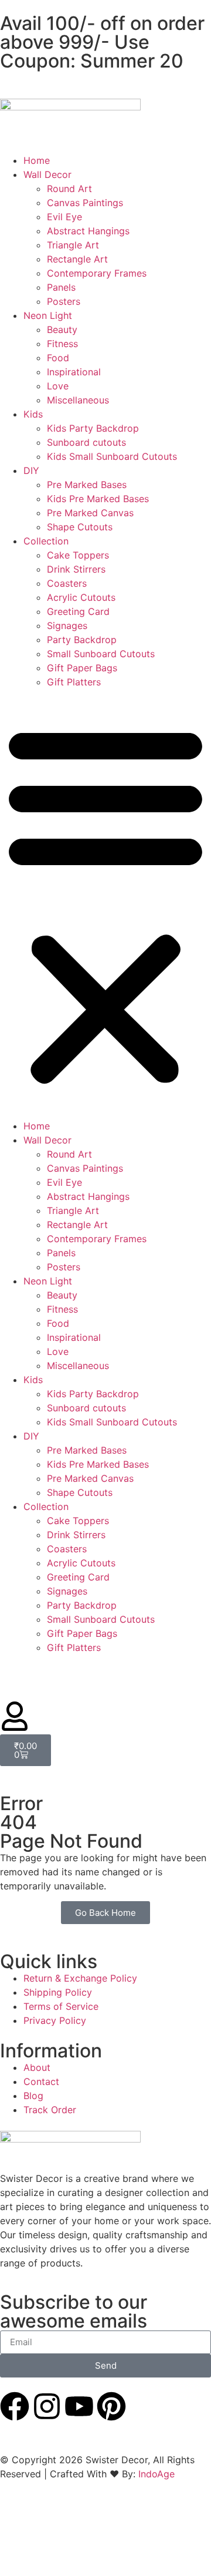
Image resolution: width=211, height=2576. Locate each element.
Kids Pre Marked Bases (98, 499)
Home (37, 160)
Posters (64, 301)
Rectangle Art (77, 259)
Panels (61, 287)
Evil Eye (64, 217)
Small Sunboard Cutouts (101, 654)
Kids (33, 414)
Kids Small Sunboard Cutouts (112, 456)
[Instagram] (47, 2406)
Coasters (67, 583)
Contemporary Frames (97, 273)
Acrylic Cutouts (81, 597)
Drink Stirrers (76, 569)
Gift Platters (74, 682)
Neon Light (48, 315)
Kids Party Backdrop (93, 428)
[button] (105, 904)
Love (58, 386)
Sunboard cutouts (86, 442)
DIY (31, 470)
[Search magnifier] (189, 2540)
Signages (67, 625)
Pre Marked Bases (87, 485)
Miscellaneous (78, 400)
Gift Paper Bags (82, 668)
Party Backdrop (82, 640)
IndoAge (156, 2474)
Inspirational (74, 372)
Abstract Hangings (88, 231)
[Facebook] (15, 2406)
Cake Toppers (78, 555)
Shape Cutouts (80, 527)
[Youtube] (79, 2406)
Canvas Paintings (85, 203)
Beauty (62, 329)
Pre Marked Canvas (90, 513)
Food (58, 358)
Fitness (62, 344)
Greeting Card (78, 611)
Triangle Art (73, 245)
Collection (46, 541)
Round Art (69, 189)
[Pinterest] (111, 2406)
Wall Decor (47, 174)
